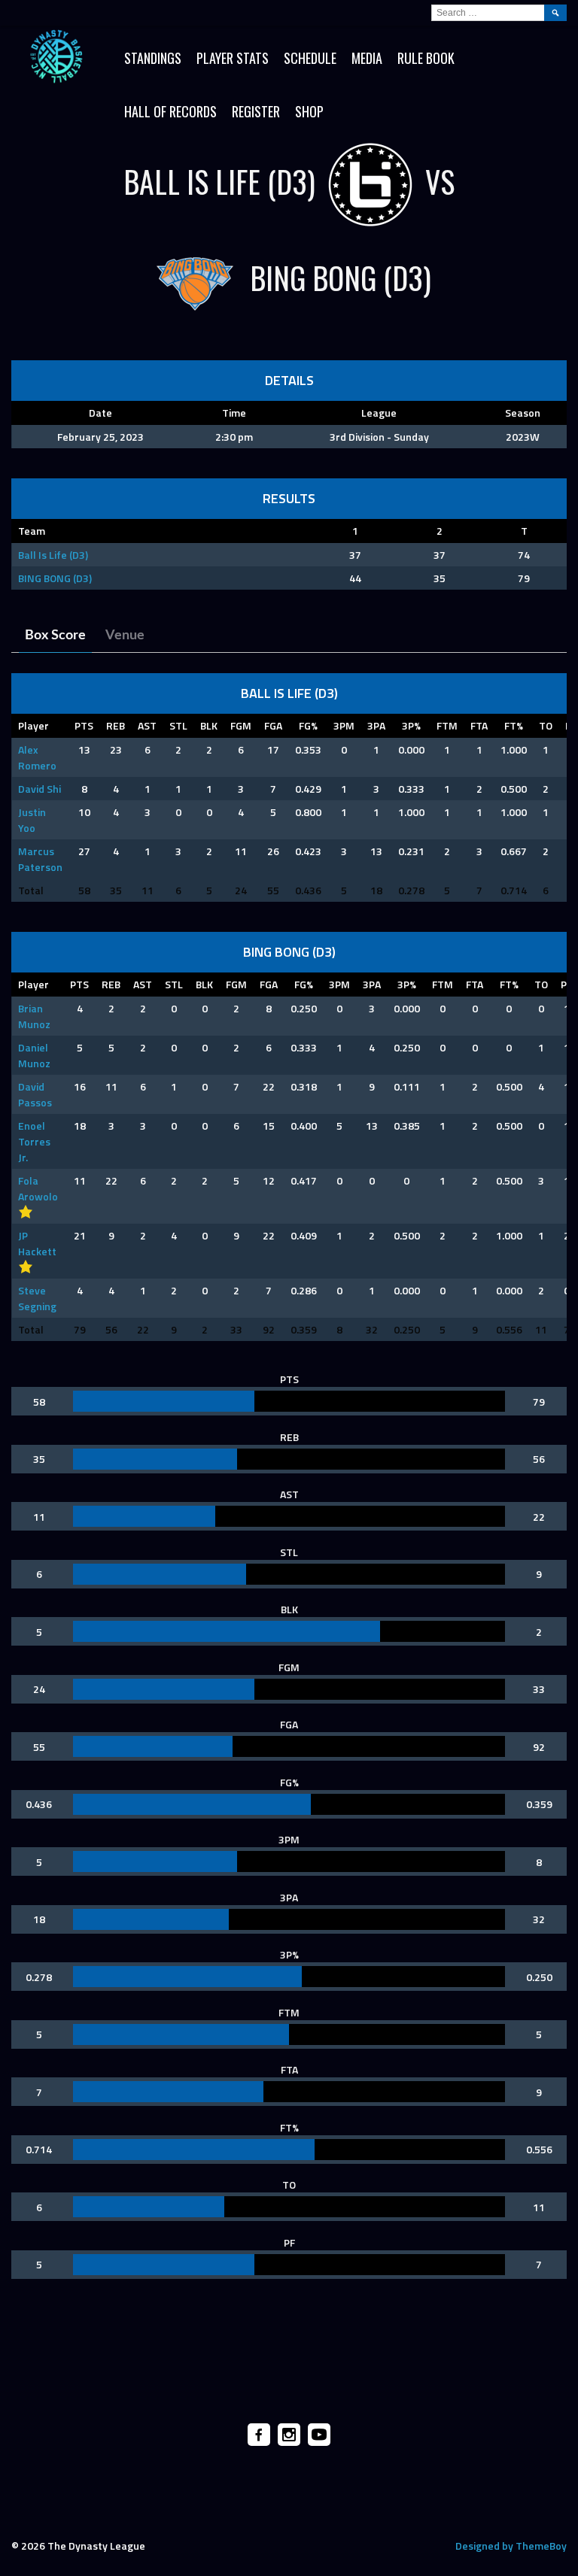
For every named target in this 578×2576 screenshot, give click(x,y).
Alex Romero (37, 757)
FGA (273, 725)
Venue (125, 636)
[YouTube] (319, 2435)
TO (546, 725)
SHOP (309, 111)
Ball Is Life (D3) (53, 555)
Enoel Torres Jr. (34, 1141)
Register (256, 111)
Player (33, 725)
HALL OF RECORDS (170, 111)
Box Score (55, 636)
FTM (447, 725)
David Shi (40, 789)
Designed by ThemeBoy (511, 2546)
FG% (308, 725)
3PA (376, 725)
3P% (411, 725)
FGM (241, 725)
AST (147, 725)
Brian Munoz (34, 1016)
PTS (84, 725)
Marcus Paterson (40, 859)
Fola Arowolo (38, 1188)
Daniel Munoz (34, 1055)
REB (116, 725)
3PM (344, 725)
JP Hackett (37, 1243)
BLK (209, 725)
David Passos (35, 1094)
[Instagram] (289, 2435)
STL (178, 725)
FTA (479, 725)
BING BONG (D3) (55, 578)
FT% (514, 725)
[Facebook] (259, 2435)
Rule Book (426, 58)
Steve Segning (37, 1298)
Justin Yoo (32, 820)
